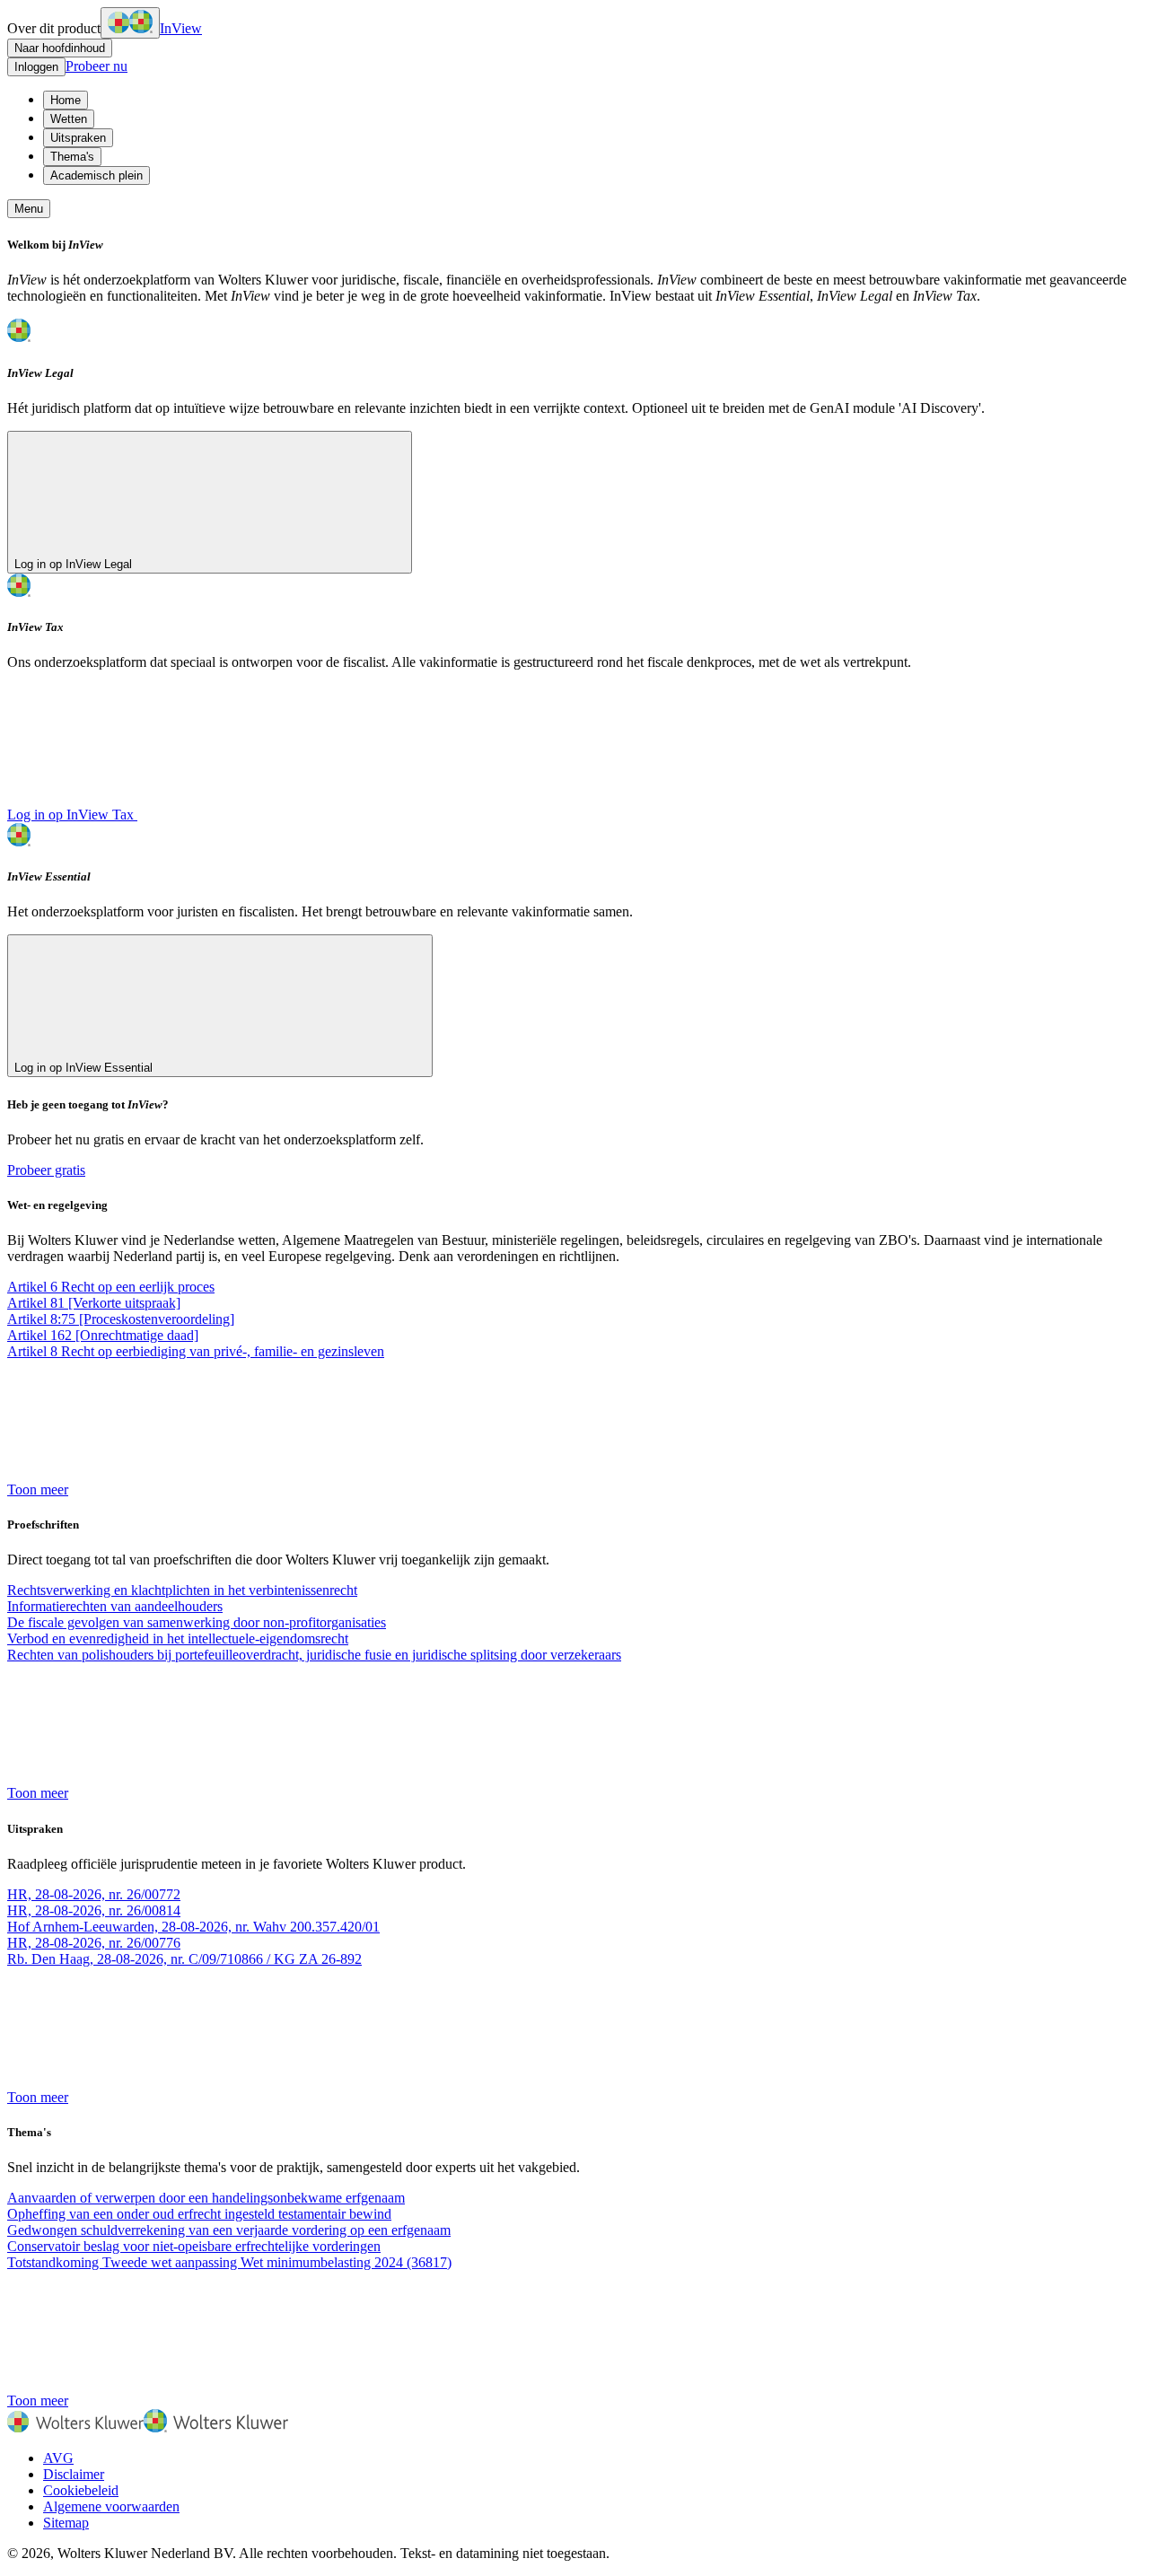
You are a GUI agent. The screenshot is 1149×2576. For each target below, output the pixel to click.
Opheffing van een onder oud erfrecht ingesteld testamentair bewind (199, 2214)
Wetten (69, 119)
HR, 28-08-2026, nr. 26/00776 (94, 1943)
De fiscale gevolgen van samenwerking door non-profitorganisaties (197, 1622)
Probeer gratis (46, 1170)
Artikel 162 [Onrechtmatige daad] (103, 1335)
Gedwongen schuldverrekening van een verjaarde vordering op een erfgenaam (229, 2230)
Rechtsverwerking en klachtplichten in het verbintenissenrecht (182, 1590)
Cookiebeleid (81, 2490)
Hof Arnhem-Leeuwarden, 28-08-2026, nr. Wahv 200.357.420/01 (193, 1927)
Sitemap (66, 2523)
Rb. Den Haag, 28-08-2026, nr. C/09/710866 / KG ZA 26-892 (184, 1959)
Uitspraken (78, 138)
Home (66, 100)
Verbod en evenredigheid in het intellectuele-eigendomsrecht (178, 1638)
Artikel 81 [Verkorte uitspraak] (94, 1303)
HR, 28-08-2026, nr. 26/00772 (94, 1894)
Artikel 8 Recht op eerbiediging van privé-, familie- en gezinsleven (196, 1351)
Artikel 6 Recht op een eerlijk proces (111, 1287)
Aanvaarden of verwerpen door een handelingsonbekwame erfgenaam (206, 2198)
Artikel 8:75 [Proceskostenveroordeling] (121, 1319)
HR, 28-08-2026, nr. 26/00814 (94, 1910)
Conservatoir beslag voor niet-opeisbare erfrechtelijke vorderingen (194, 2246)
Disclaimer (74, 2474)
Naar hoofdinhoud (60, 48)
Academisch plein (96, 175)
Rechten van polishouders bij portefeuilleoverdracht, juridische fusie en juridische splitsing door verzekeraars (314, 1655)
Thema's (72, 157)
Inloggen (36, 67)
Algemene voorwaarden (111, 2506)
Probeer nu (96, 66)
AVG (58, 2458)
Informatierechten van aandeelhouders (115, 1606)
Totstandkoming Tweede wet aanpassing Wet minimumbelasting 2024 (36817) (229, 2262)
